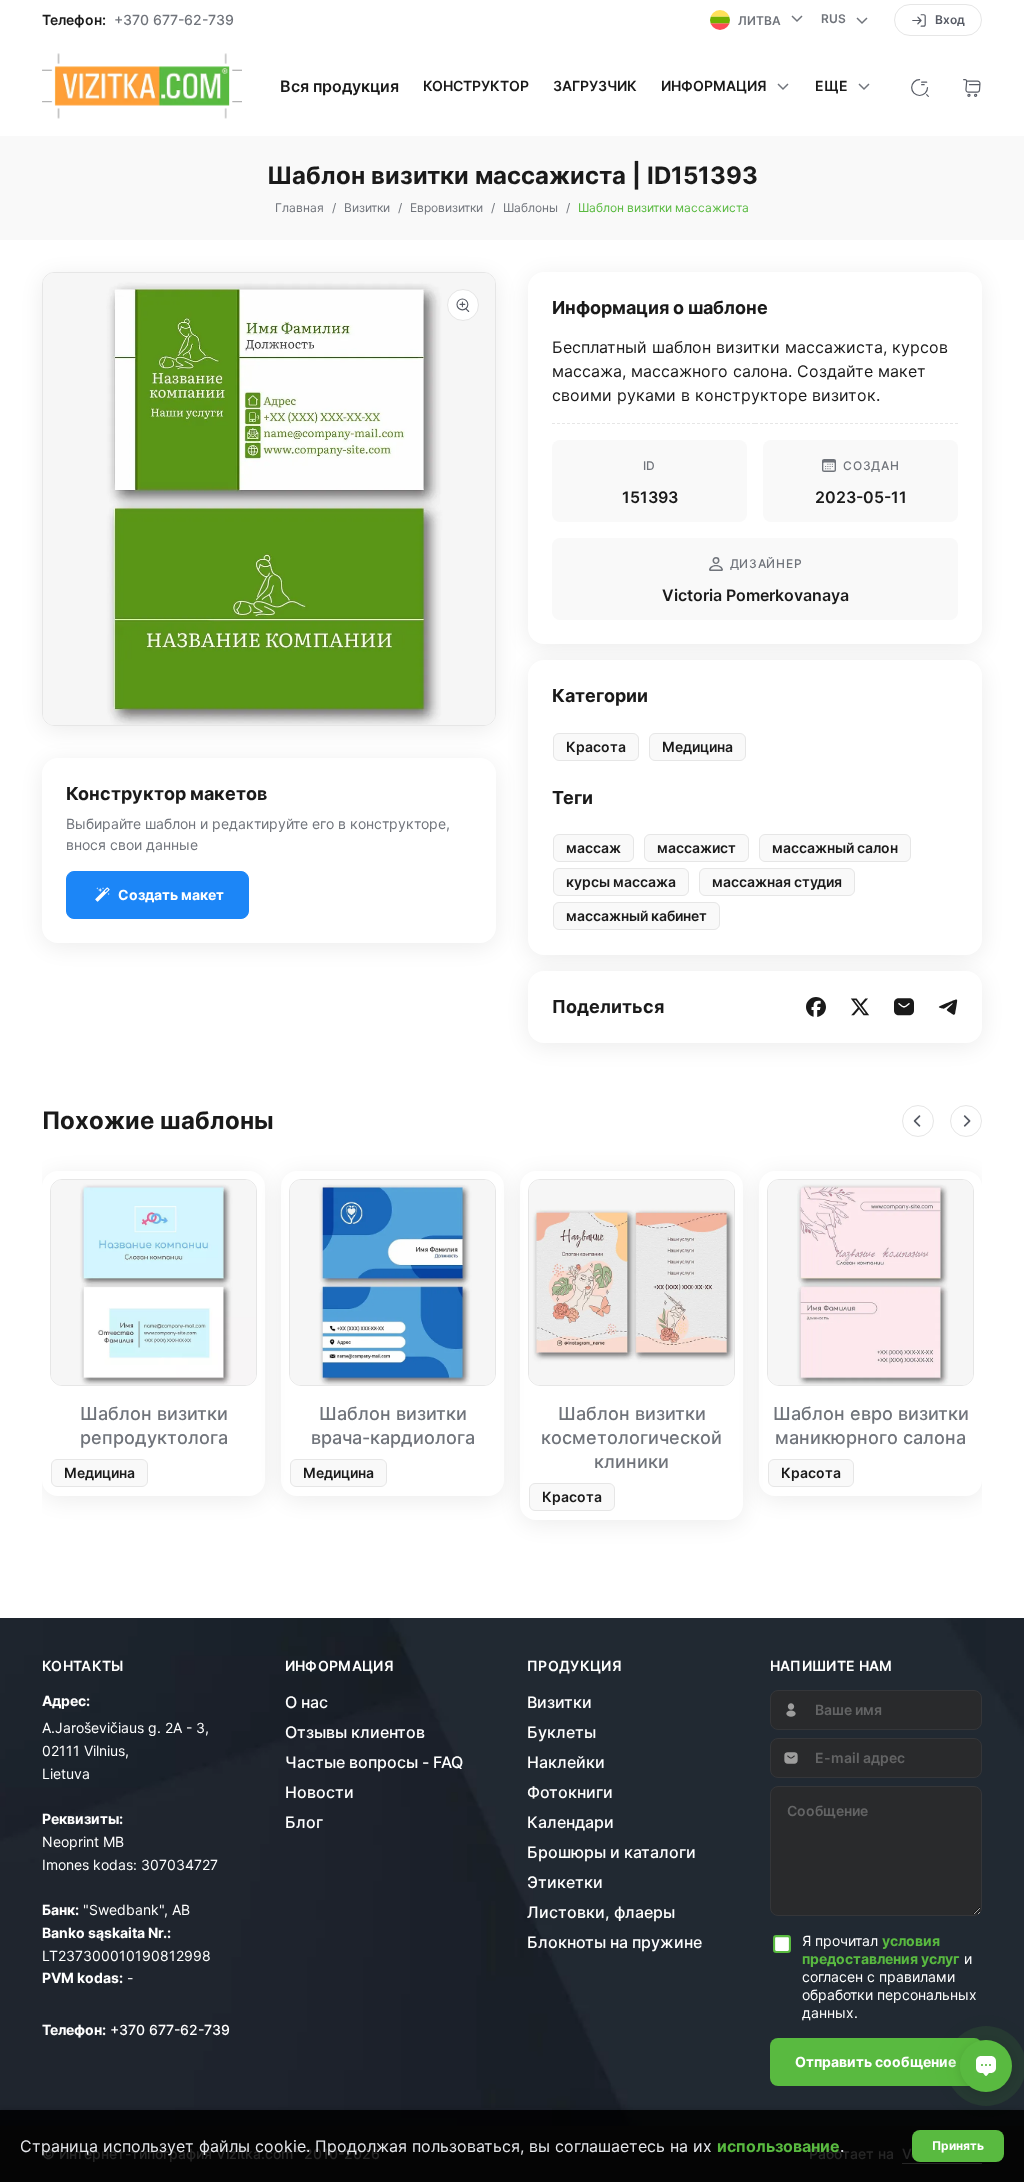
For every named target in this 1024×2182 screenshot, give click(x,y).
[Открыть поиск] (920, 86)
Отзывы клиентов (355, 1732)
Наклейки (566, 1762)
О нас (306, 1702)
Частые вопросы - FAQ (374, 1762)
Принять (958, 2145)
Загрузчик (595, 86)
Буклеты (561, 1732)
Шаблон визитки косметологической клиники (631, 1437)
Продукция (574, 1666)
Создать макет (171, 894)
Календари (570, 1822)
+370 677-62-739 (174, 20)
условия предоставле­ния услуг (881, 1949)
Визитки (559, 1702)
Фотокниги (570, 1792)
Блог (304, 1822)
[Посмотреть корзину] (972, 86)
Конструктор (476, 86)
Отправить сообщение (875, 2061)
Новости (319, 1792)
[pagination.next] (966, 1121)
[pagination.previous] (918, 1121)
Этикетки (565, 1882)
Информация (340, 1666)
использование (778, 2146)
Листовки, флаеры (601, 1912)
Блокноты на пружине (614, 1942)
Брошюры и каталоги (611, 1852)
